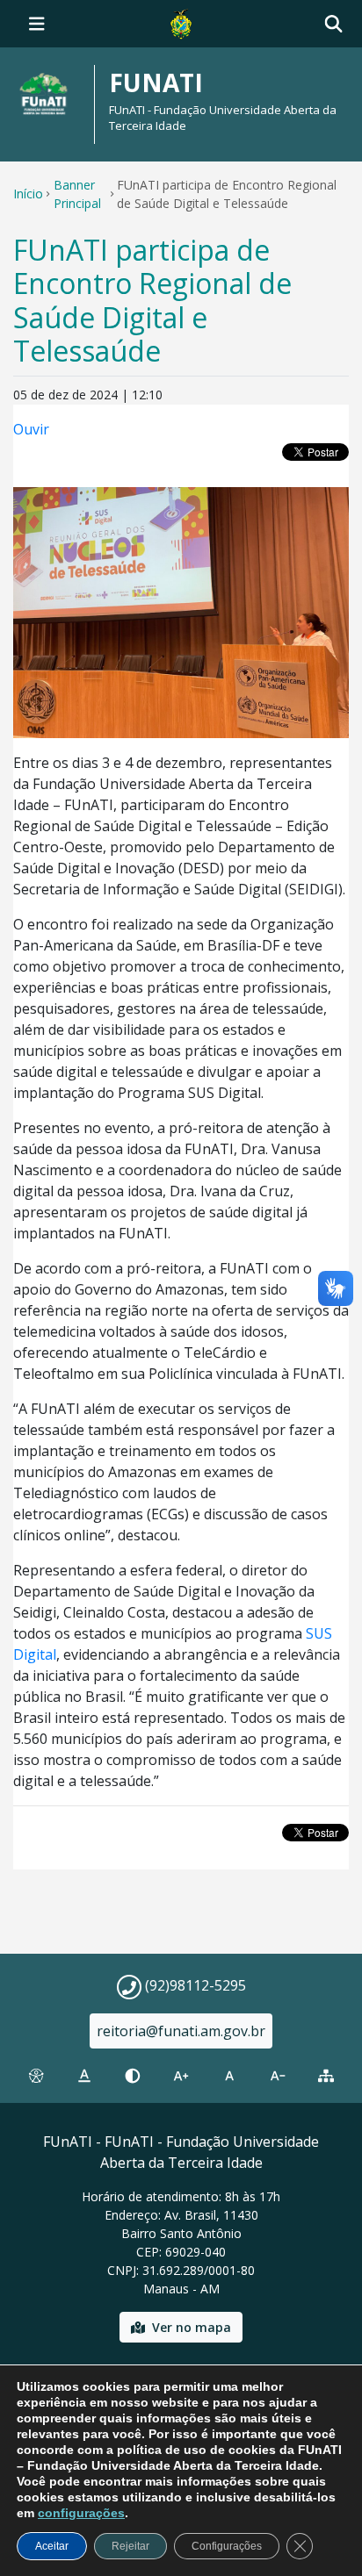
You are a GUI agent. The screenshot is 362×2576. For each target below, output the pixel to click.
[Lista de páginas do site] (326, 2076)
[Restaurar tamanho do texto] (230, 2076)
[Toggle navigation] (37, 24)
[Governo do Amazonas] (181, 22)
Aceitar (52, 2546)
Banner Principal (77, 194)
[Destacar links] (84, 2076)
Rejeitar (130, 2546)
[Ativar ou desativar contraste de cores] (132, 2076)
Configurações (227, 2546)
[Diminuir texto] (278, 2076)
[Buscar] (333, 24)
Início (28, 194)
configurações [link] (81, 2513)
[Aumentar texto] (181, 2076)
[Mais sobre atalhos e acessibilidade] (36, 2076)
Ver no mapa (192, 2327)
